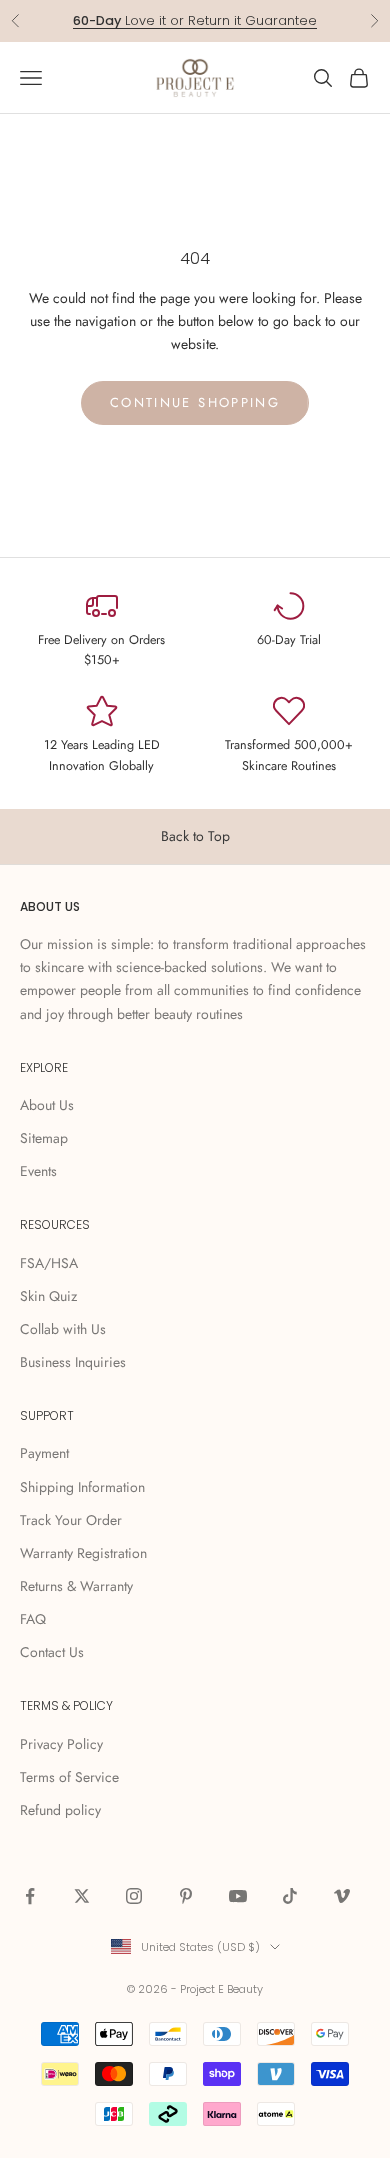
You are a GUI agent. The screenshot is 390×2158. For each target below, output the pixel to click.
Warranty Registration (83, 1553)
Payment (44, 1453)
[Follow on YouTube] (238, 1896)
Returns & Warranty (76, 1586)
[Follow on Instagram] (134, 1896)
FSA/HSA (49, 1263)
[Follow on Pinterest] (186, 1896)
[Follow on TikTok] (290, 1896)
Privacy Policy (61, 1744)
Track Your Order (71, 1520)
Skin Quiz (48, 1296)
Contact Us (52, 1652)
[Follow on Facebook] (30, 1896)
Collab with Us (63, 1329)
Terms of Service (69, 1777)
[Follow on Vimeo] (342, 1896)
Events (38, 1171)
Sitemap (44, 1138)
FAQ (33, 1619)
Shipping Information (82, 1487)
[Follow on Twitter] (82, 1896)
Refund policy (60, 1810)
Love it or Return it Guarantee (195, 20)
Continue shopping (195, 402)
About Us (47, 1105)
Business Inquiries (73, 1362)
